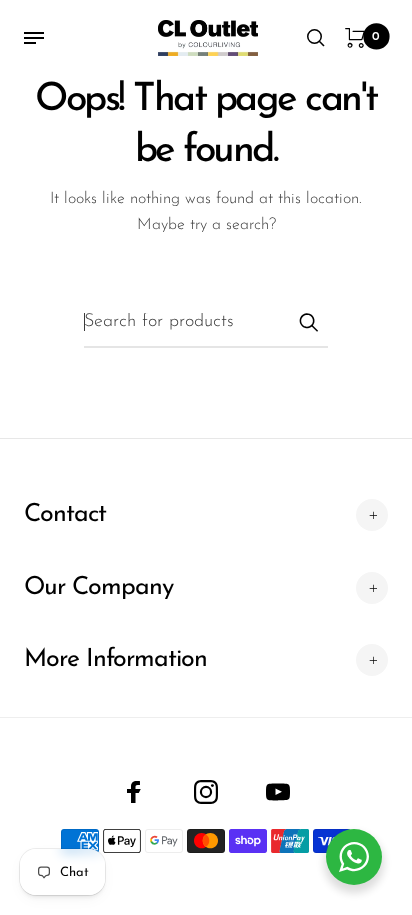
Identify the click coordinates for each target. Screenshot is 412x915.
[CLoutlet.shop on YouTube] (278, 792)
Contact (65, 514)
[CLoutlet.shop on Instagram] (206, 792)
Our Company (98, 587)
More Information (115, 659)
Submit (308, 322)
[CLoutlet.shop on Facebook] (134, 792)
